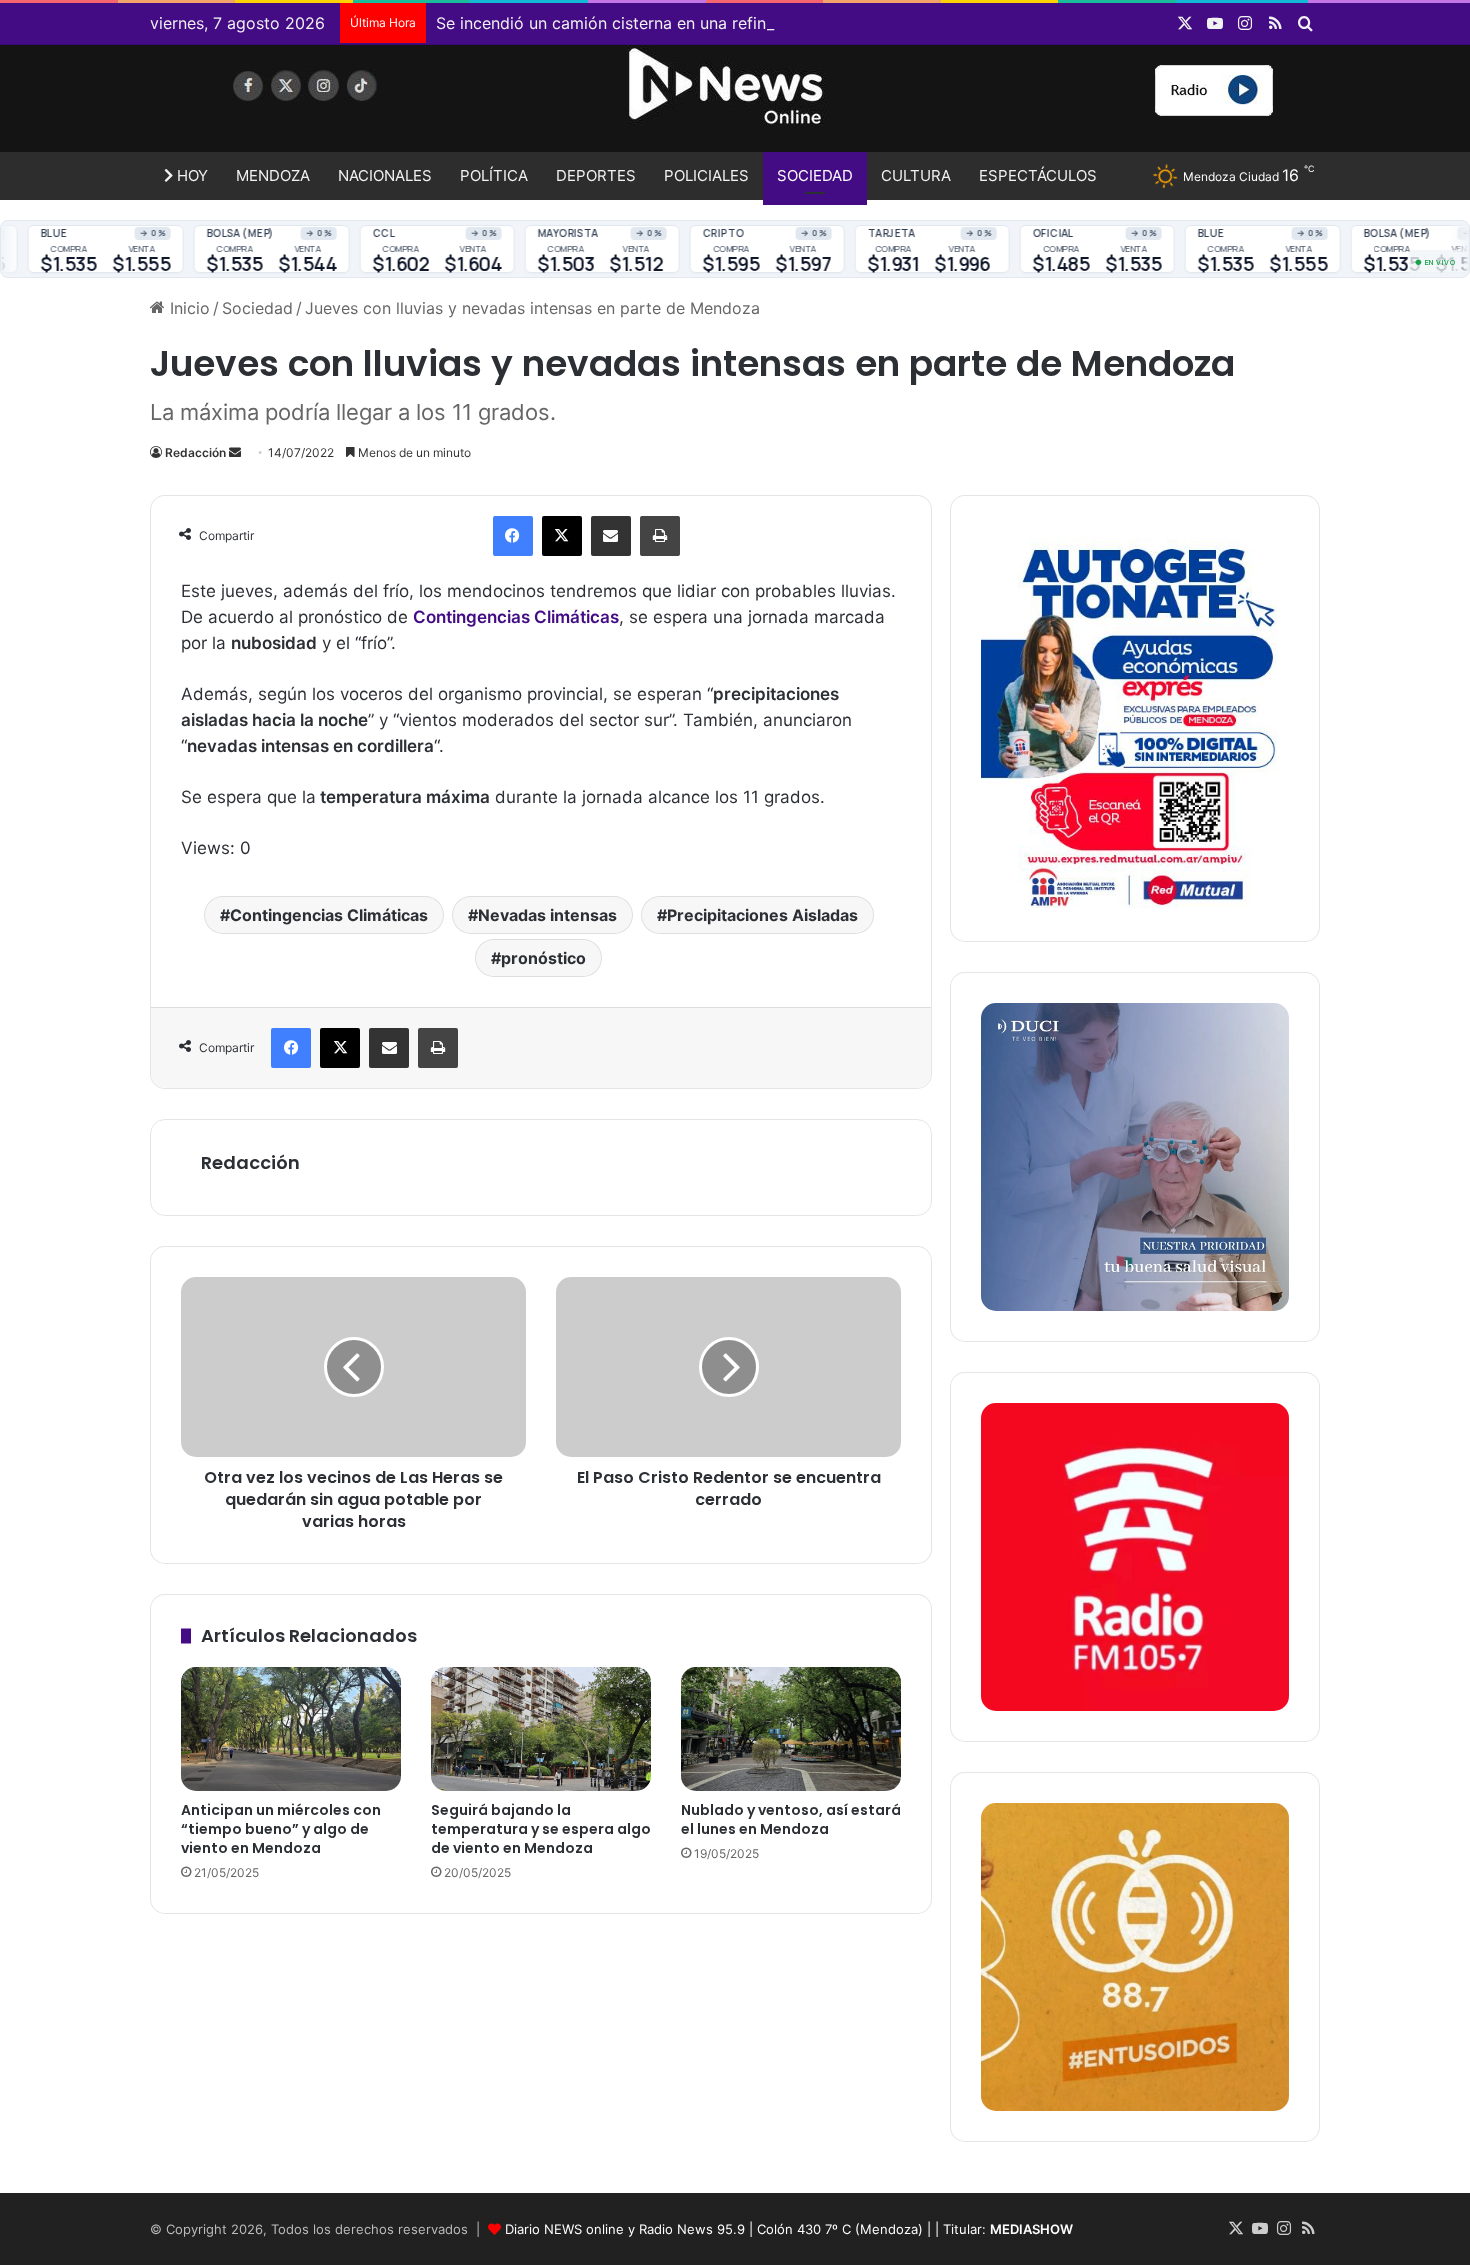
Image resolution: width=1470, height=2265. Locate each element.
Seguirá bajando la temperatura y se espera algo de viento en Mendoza (541, 1829)
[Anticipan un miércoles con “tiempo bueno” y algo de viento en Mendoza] (291, 1729)
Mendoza (273, 175)
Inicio (187, 308)
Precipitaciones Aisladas (762, 915)
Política (494, 175)
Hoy (190, 175)
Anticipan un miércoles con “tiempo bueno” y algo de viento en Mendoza (281, 1829)
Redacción (195, 452)
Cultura (916, 175)
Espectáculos (1038, 175)
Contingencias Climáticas (329, 915)
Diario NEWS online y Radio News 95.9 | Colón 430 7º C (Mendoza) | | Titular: (789, 2229)
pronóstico (543, 958)
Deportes (596, 175)
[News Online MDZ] (335, 105)
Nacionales (385, 175)
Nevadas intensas (547, 915)
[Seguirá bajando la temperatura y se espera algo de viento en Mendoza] (541, 1729)
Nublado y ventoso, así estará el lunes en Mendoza (791, 1819)
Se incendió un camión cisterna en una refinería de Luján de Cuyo (684, 23)
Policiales (706, 175)
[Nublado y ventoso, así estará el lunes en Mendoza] (791, 1729)
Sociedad (815, 175)
